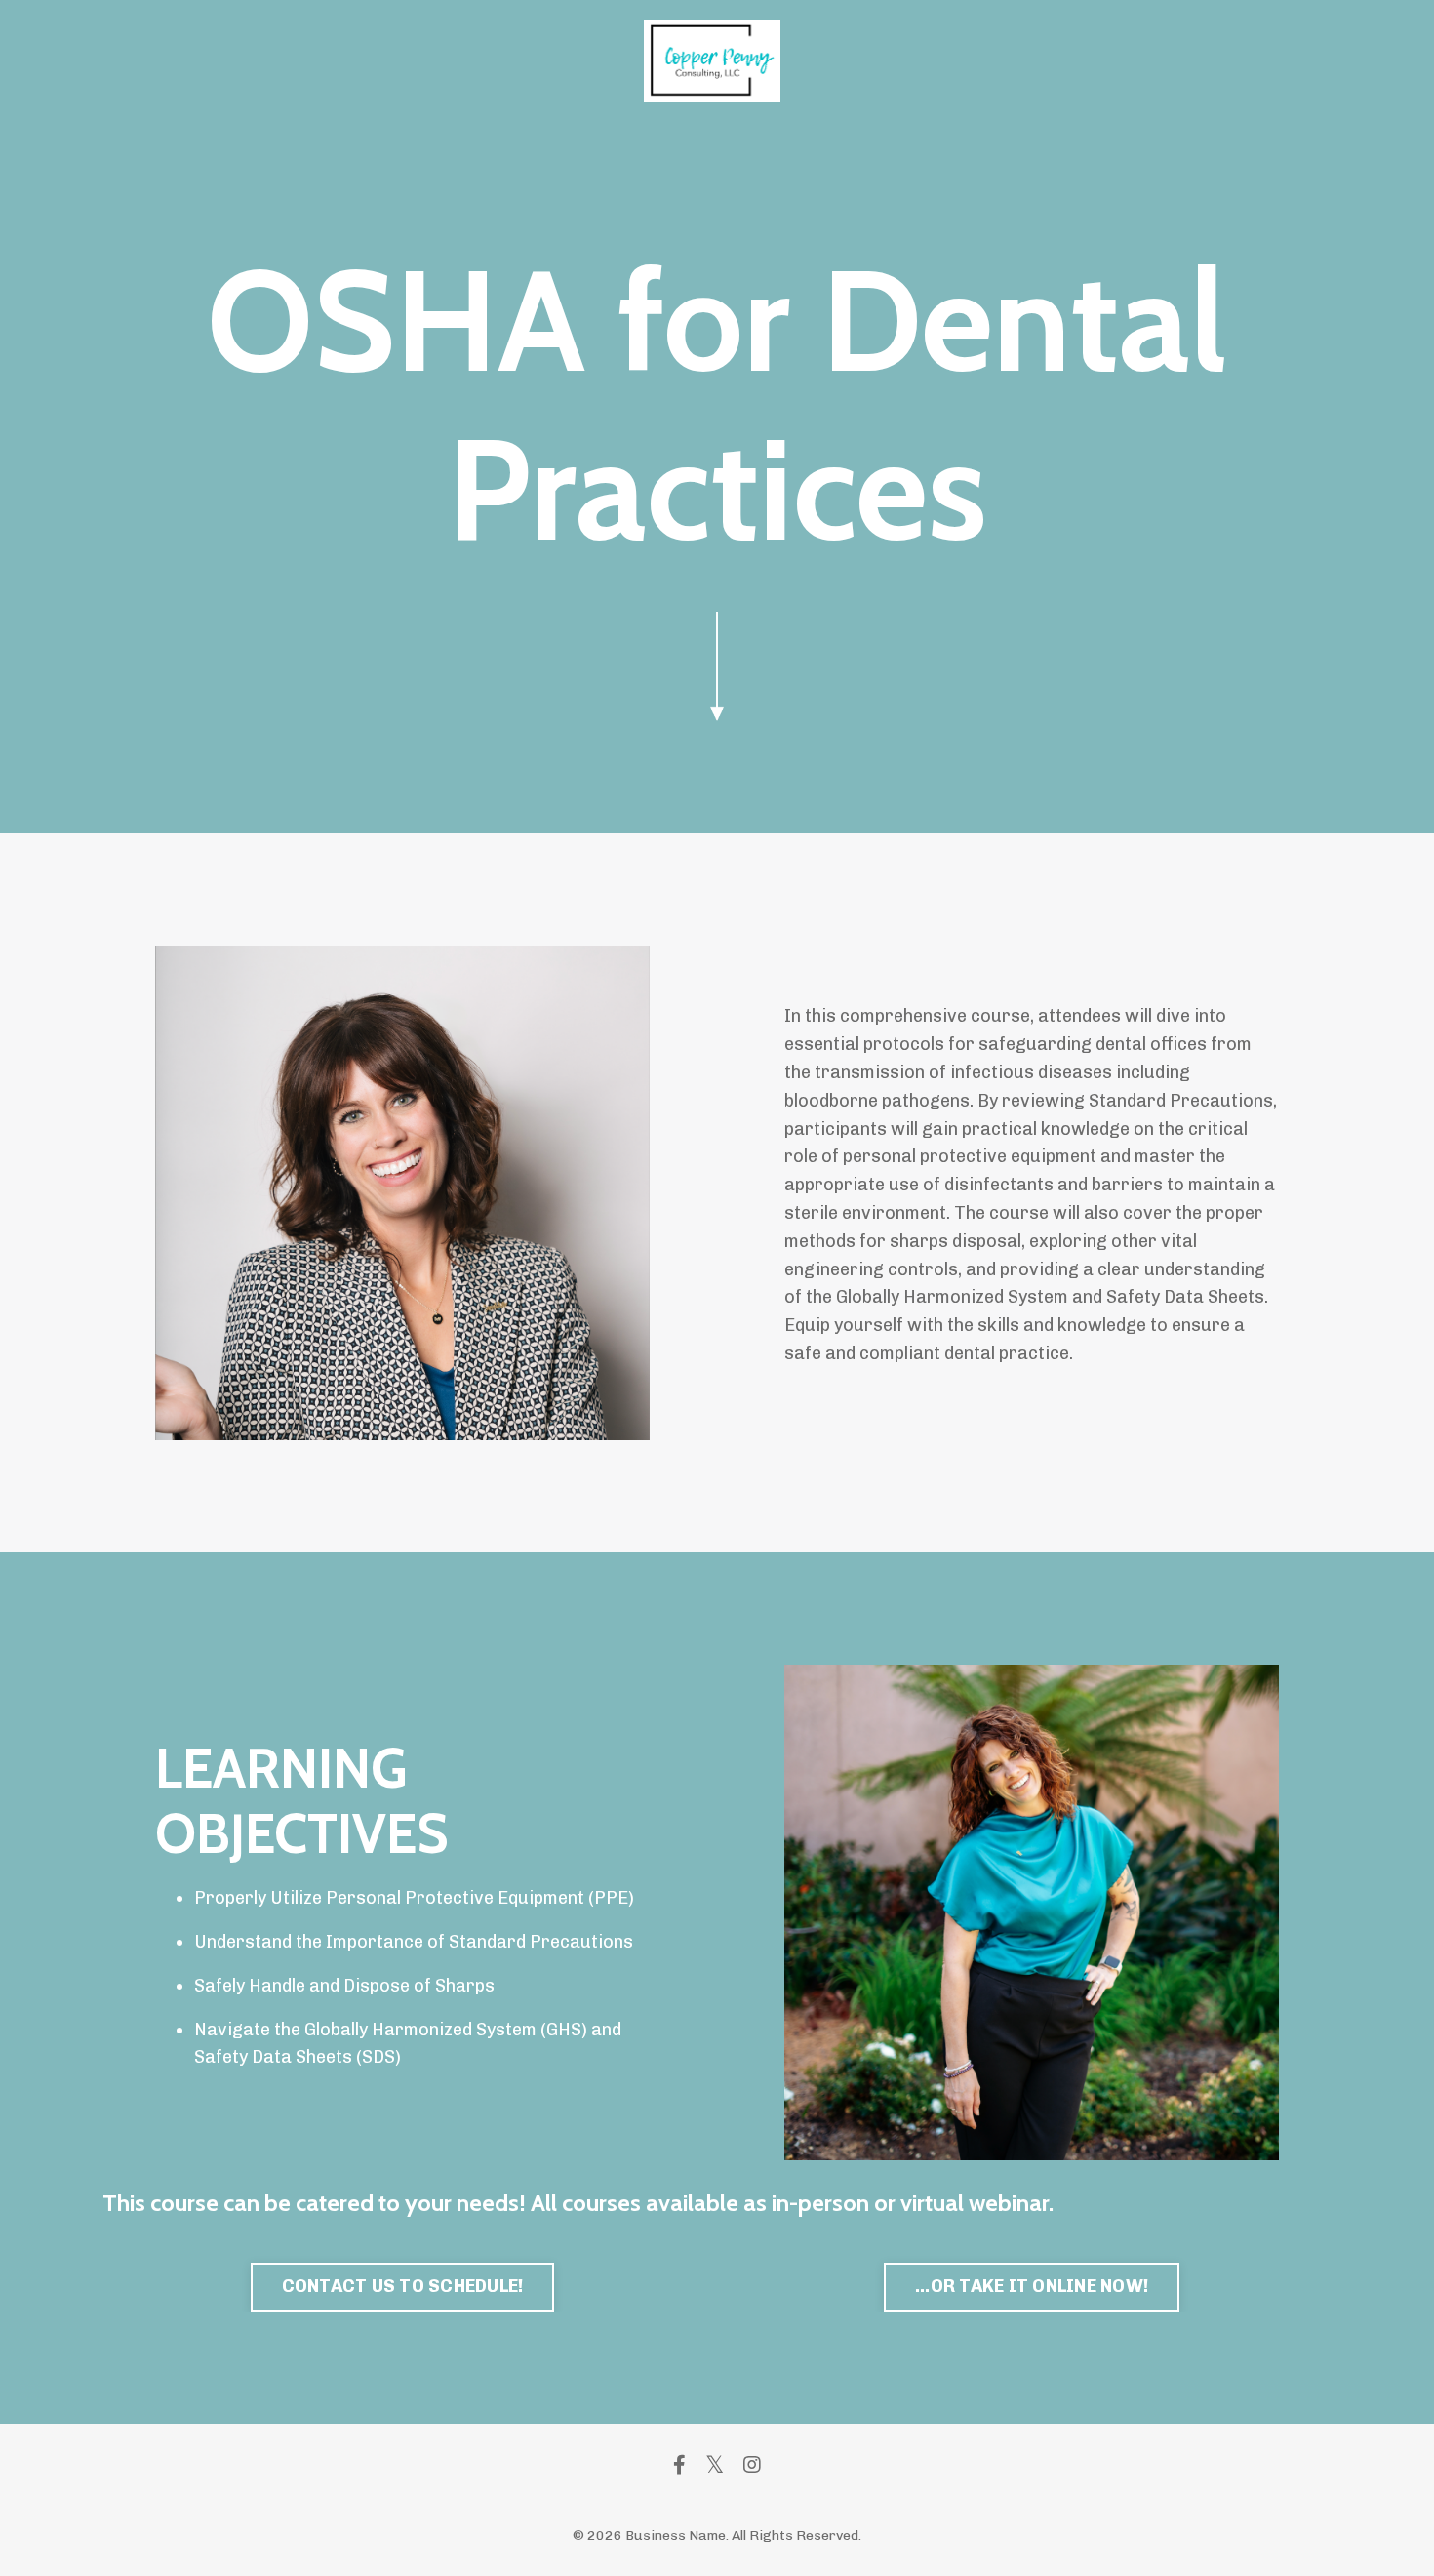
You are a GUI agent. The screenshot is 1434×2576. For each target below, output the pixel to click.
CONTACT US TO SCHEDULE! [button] (403, 2286)
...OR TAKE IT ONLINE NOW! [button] (1032, 2286)
